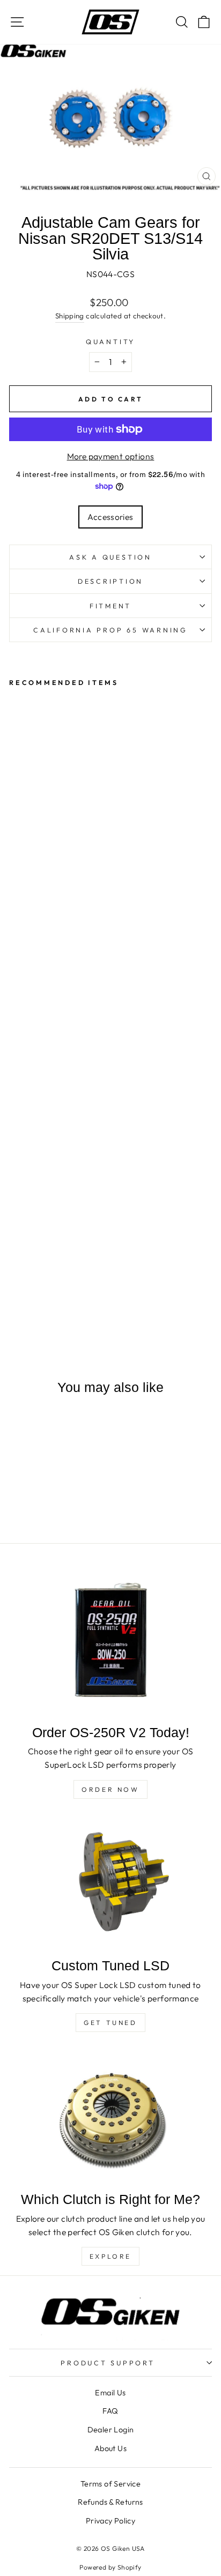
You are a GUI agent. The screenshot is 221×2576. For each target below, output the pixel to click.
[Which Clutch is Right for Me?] (110, 2117)
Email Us (110, 2393)
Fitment (110, 606)
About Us (110, 2448)
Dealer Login (111, 2430)
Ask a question (110, 557)
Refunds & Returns (110, 2502)
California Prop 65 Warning (110, 630)
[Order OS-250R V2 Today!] (110, 1641)
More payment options (111, 456)
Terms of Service (110, 2484)
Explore (110, 2256)
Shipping (70, 316)
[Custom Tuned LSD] (110, 1883)
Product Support (108, 2363)
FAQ (110, 2411)
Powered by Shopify (110, 2567)
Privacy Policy (110, 2521)
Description (110, 581)
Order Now (110, 1789)
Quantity (110, 341)
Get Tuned (110, 2023)
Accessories (110, 517)
